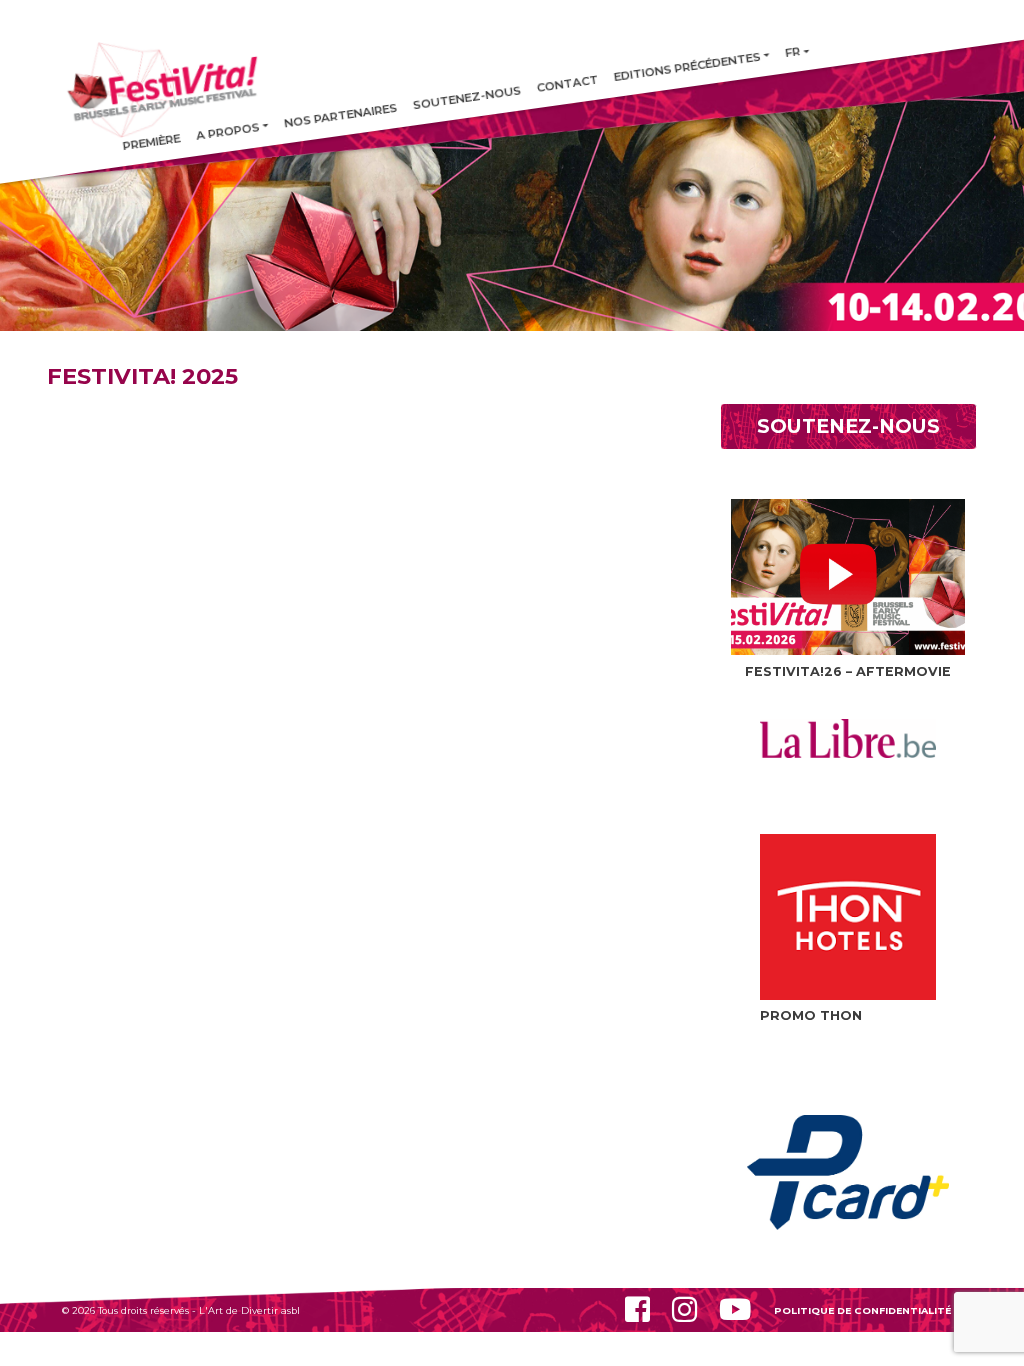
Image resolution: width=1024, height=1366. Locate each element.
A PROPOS (227, 131)
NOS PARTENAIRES (340, 116)
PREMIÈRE (151, 143)
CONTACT (567, 84)
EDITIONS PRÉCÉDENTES (687, 67)
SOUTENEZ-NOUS (467, 98)
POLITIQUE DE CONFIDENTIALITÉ (862, 1310)
